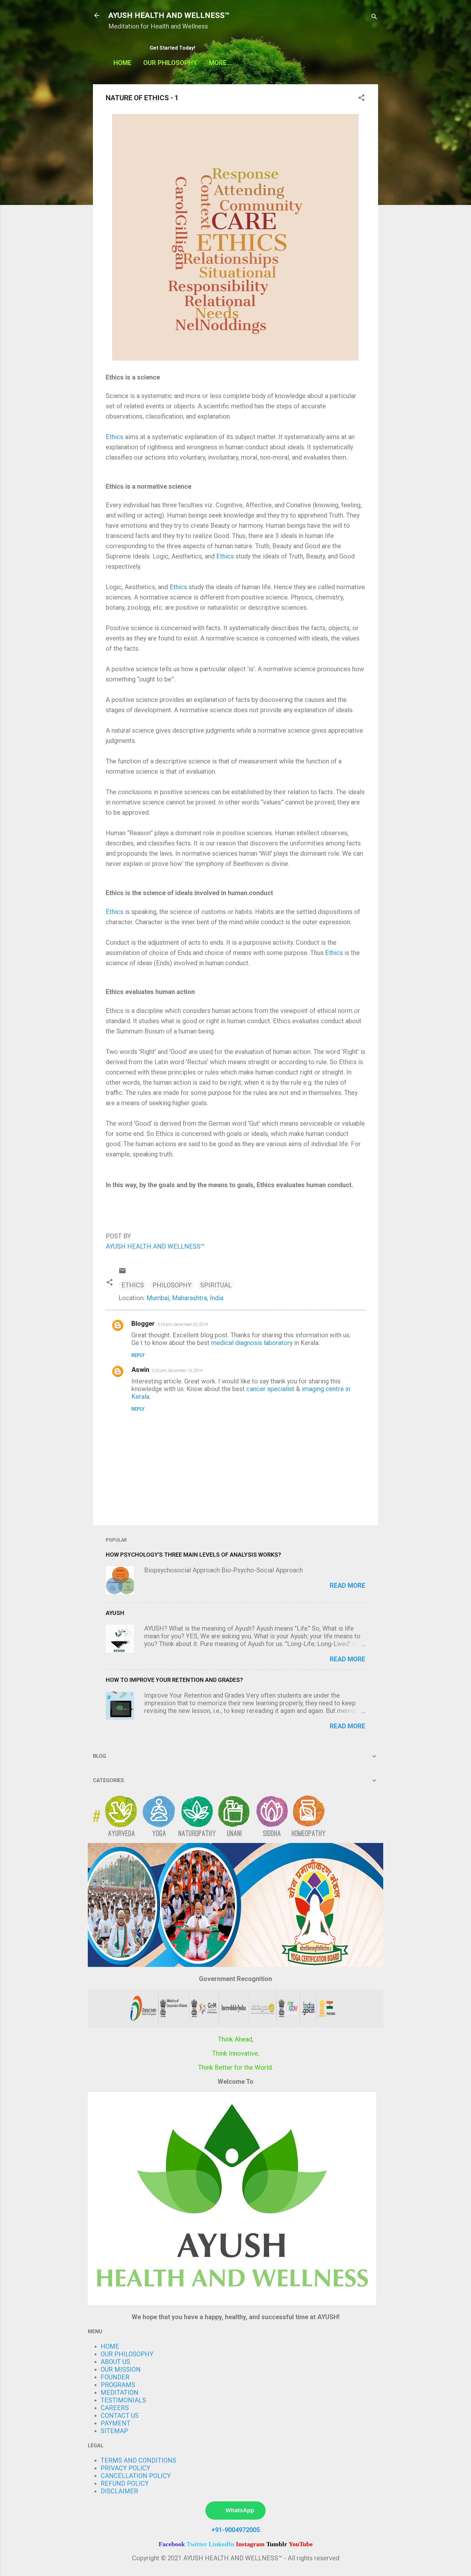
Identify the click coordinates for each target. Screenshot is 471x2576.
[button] (361, 98)
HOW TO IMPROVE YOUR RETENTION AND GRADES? (174, 1680)
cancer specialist (270, 1389)
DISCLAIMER (119, 2491)
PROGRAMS (118, 2385)
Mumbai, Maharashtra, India (185, 1298)
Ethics (115, 437)
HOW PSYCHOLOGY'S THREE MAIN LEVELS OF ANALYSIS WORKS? (193, 1555)
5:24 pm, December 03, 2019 (183, 1324)
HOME (122, 63)
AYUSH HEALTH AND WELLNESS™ (169, 15)
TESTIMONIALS (123, 2400)
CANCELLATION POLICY (136, 2476)
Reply (138, 1355)
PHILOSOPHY (172, 1285)
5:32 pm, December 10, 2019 (177, 1370)
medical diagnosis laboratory (252, 1343)
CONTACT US (120, 2416)
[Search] (374, 17)
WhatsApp (240, 2510)
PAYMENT (116, 2423)
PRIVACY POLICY (125, 2468)
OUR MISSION (121, 2369)
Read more (347, 1586)
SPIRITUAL (216, 1285)
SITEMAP (114, 2431)
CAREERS (115, 2408)
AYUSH (115, 1613)
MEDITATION (120, 2393)
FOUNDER (115, 2377)
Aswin (140, 1370)
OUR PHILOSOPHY (170, 63)
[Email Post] (122, 1272)
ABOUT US (115, 2362)
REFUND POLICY (125, 2483)
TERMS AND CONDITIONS (138, 2460)
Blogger (143, 1324)
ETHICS (133, 1285)
